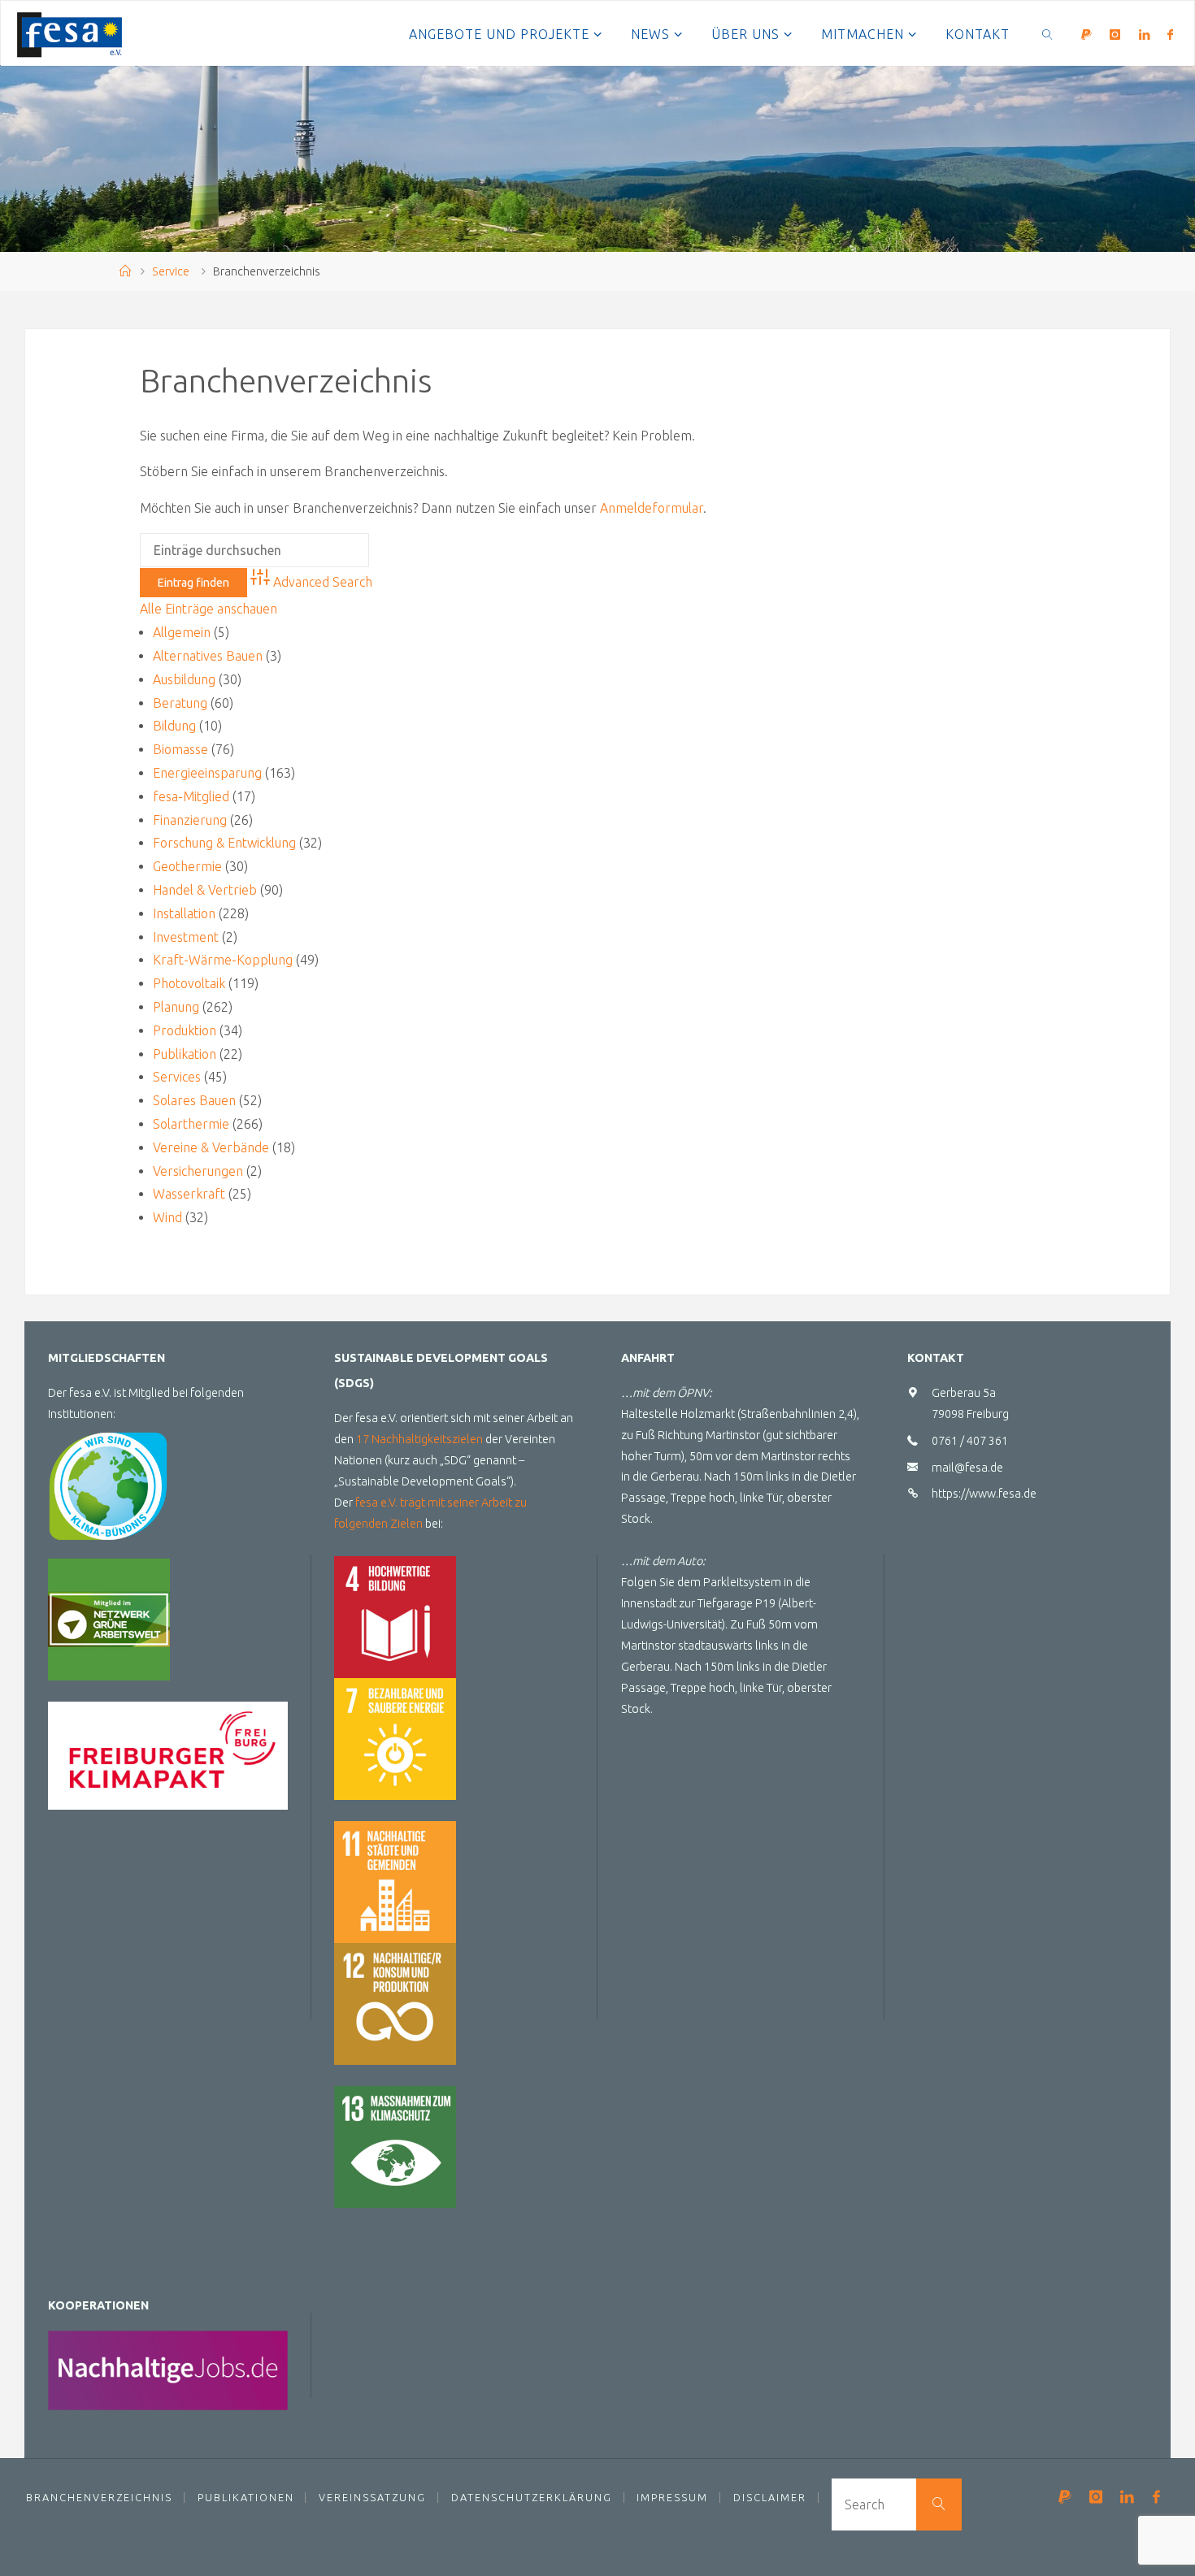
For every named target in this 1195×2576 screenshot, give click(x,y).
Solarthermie (191, 1124)
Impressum (672, 2497)
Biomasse (180, 749)
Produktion (185, 1030)
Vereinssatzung (372, 2497)
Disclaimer (770, 2497)
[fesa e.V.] (70, 33)
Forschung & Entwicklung (224, 843)
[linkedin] (1144, 34)
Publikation (185, 1054)
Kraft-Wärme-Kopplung (223, 960)
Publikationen (246, 2497)
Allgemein (182, 632)
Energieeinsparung (207, 773)
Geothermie (187, 866)
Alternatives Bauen (208, 656)
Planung (176, 1007)
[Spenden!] (1086, 34)
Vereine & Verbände (211, 1147)
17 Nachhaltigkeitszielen (419, 1439)
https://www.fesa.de (984, 1494)
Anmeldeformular (652, 508)
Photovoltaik (189, 983)
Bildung (174, 726)
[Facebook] (1170, 34)
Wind (167, 1217)
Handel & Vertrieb (205, 890)
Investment (186, 937)
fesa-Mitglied (191, 796)
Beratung (180, 703)
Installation (184, 913)
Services (177, 1077)
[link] (1048, 33)
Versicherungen (198, 1171)
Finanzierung (190, 820)
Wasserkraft (189, 1194)
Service (171, 271)
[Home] (125, 271)
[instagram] (1115, 34)
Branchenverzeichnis (99, 2497)
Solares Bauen (194, 1100)
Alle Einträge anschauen (209, 609)
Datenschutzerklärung (532, 2497)
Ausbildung (184, 679)
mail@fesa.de (967, 1468)
